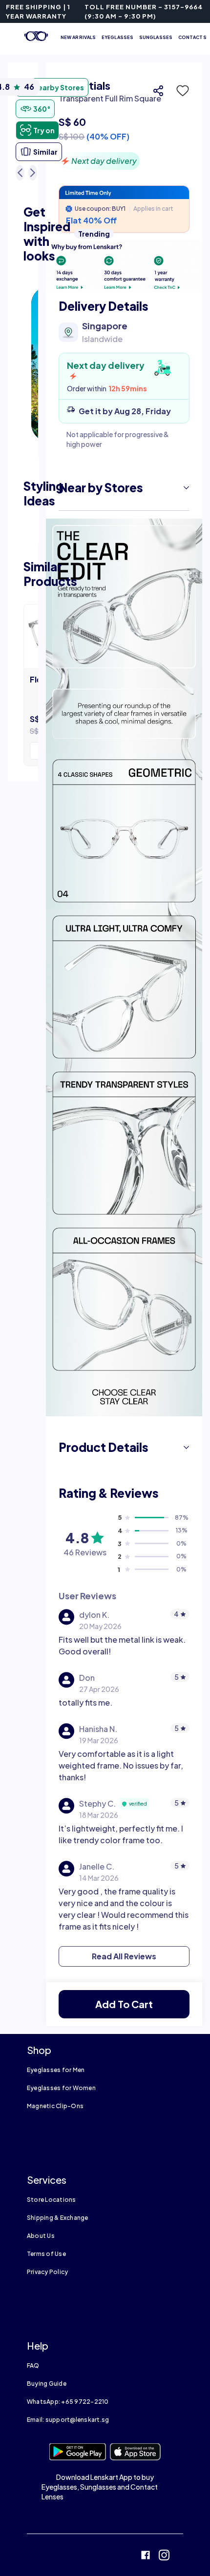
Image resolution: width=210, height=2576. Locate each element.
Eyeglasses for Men (56, 2070)
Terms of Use (46, 2254)
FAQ (33, 2365)
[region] (124, 124)
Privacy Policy (47, 2272)
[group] (124, 2004)
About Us (41, 2236)
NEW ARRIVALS (78, 37)
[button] (180, 91)
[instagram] (164, 2556)
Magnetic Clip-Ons (55, 2106)
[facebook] (146, 2556)
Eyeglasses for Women (61, 2088)
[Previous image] (20, 173)
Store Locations (52, 2200)
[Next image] (33, 173)
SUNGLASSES (156, 37)
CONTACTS (192, 37)
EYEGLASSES (117, 37)
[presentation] (124, 267)
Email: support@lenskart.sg (68, 2420)
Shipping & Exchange (58, 2218)
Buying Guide (47, 2384)
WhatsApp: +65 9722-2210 (68, 2402)
